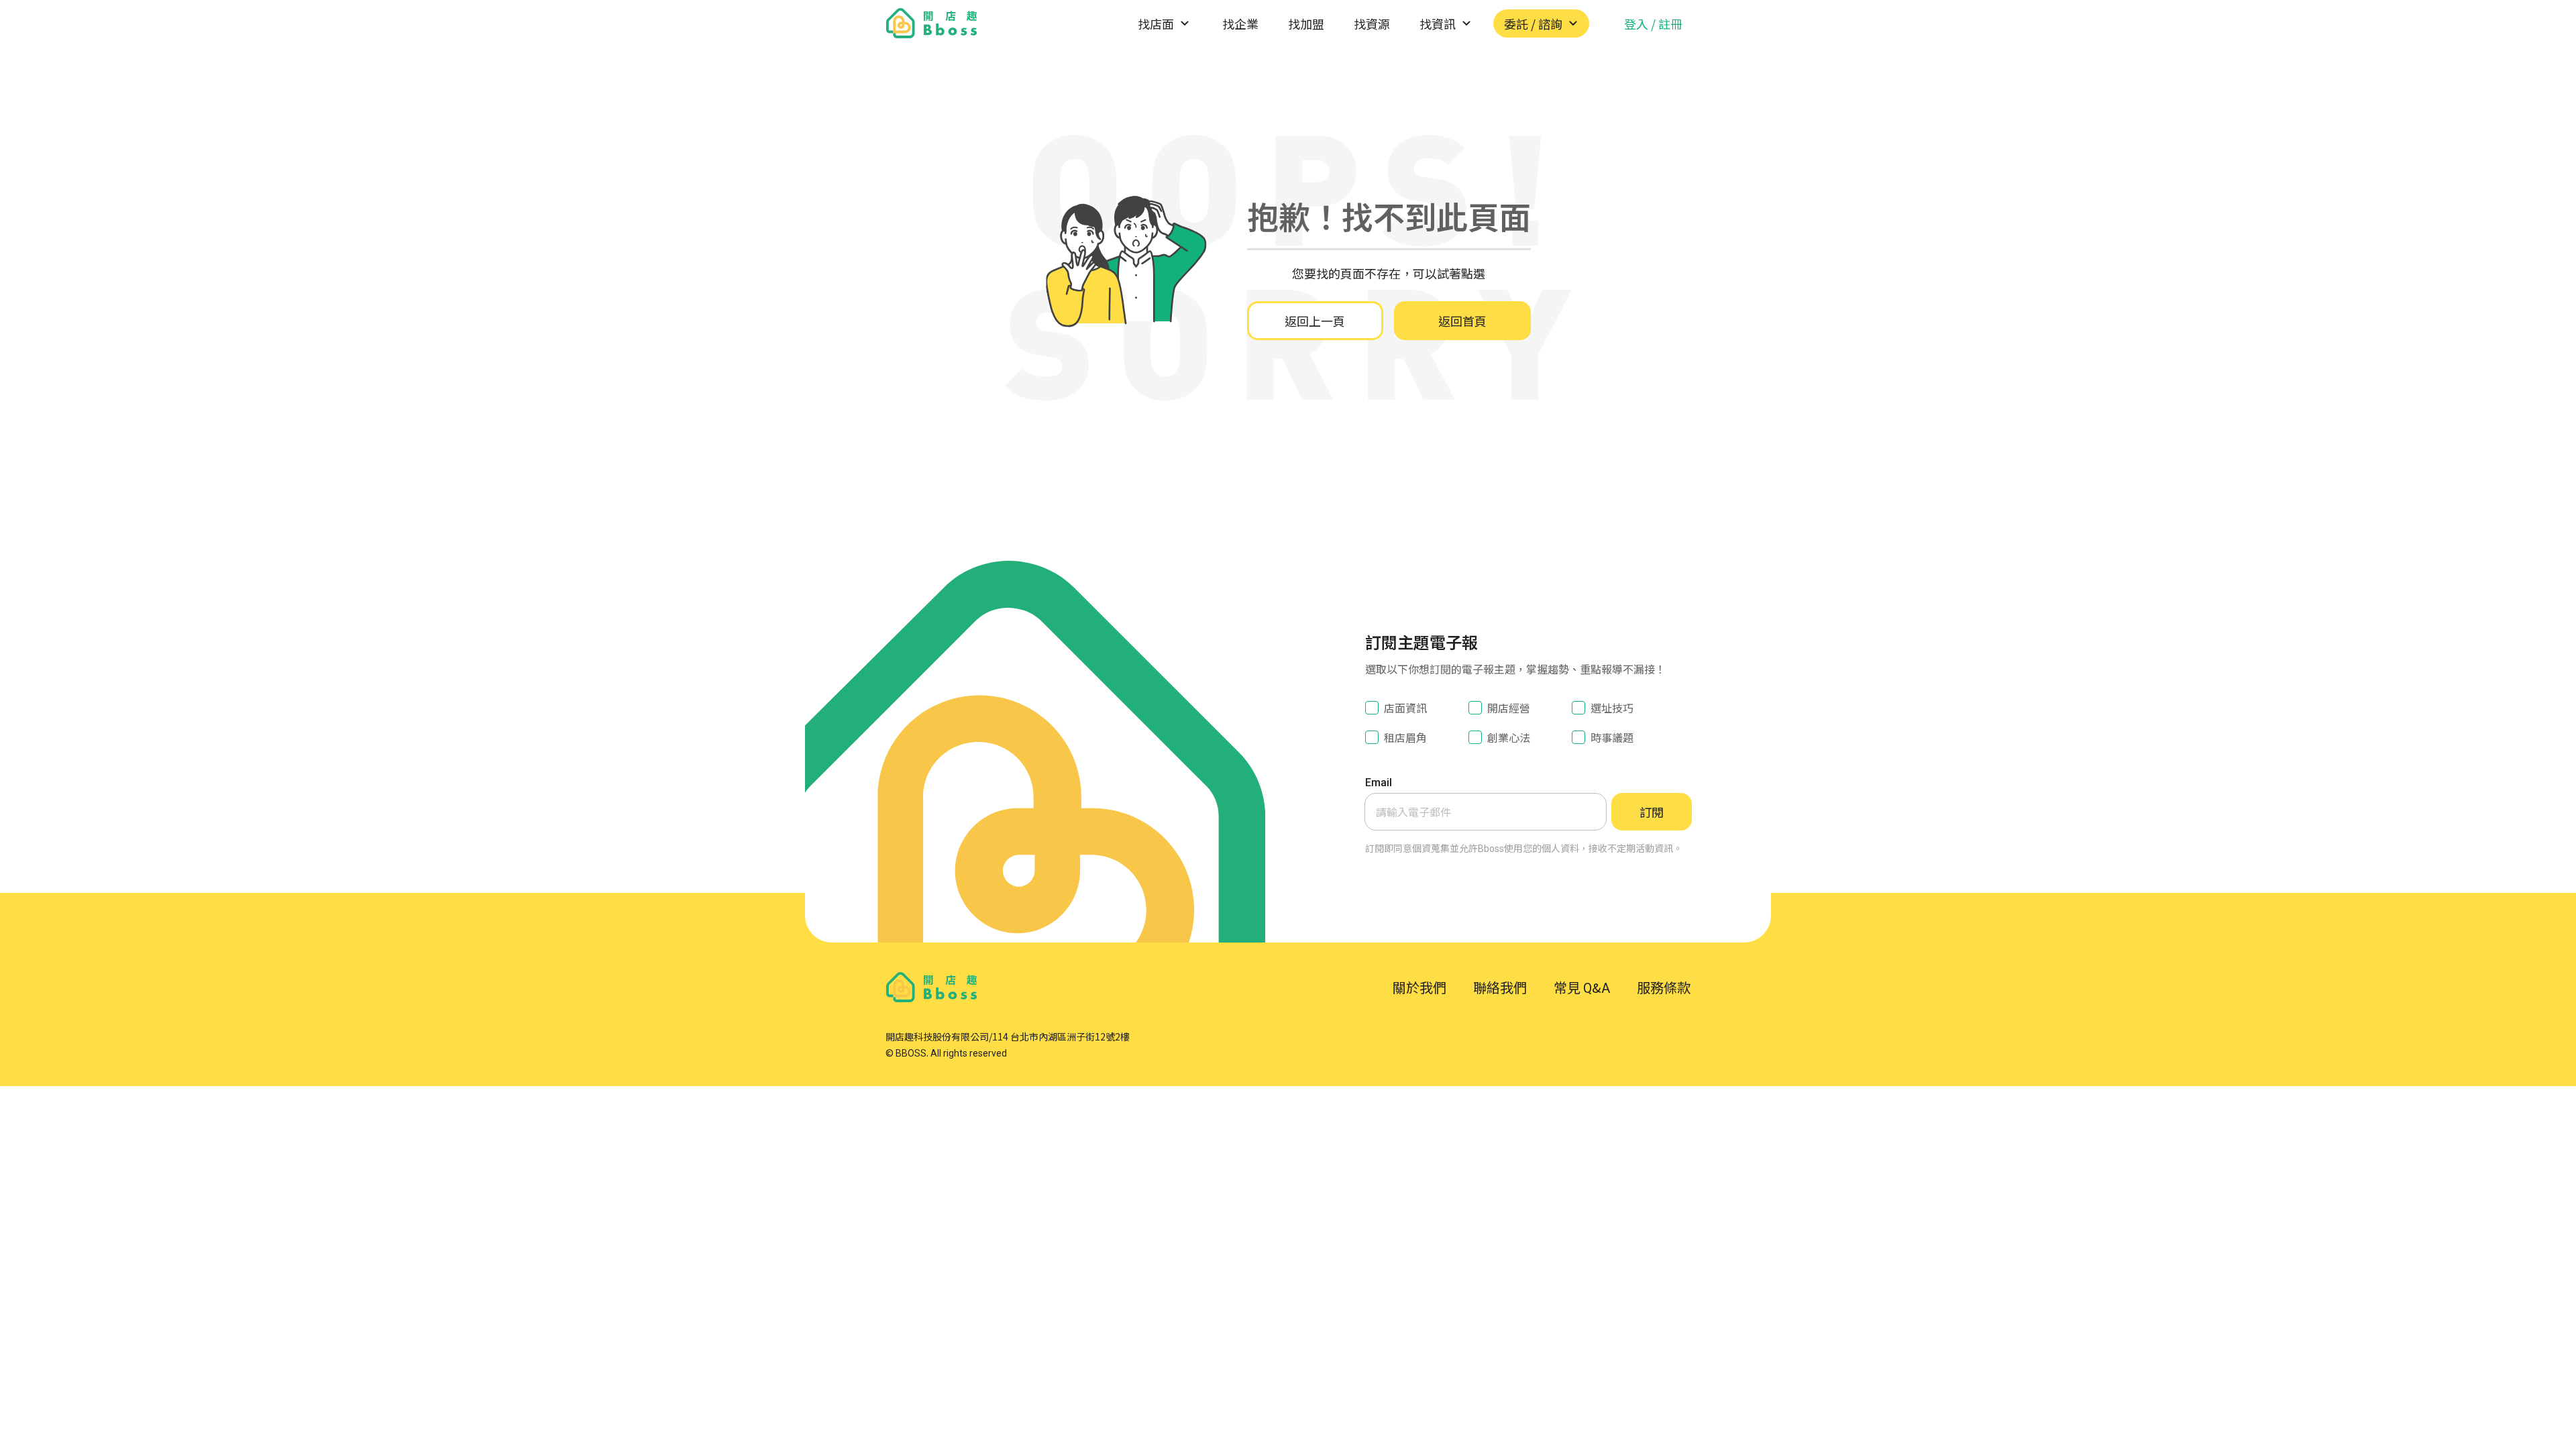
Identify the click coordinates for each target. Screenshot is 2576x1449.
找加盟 (1306, 23)
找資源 (1372, 23)
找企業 (1240, 23)
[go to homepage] (932, 23)
